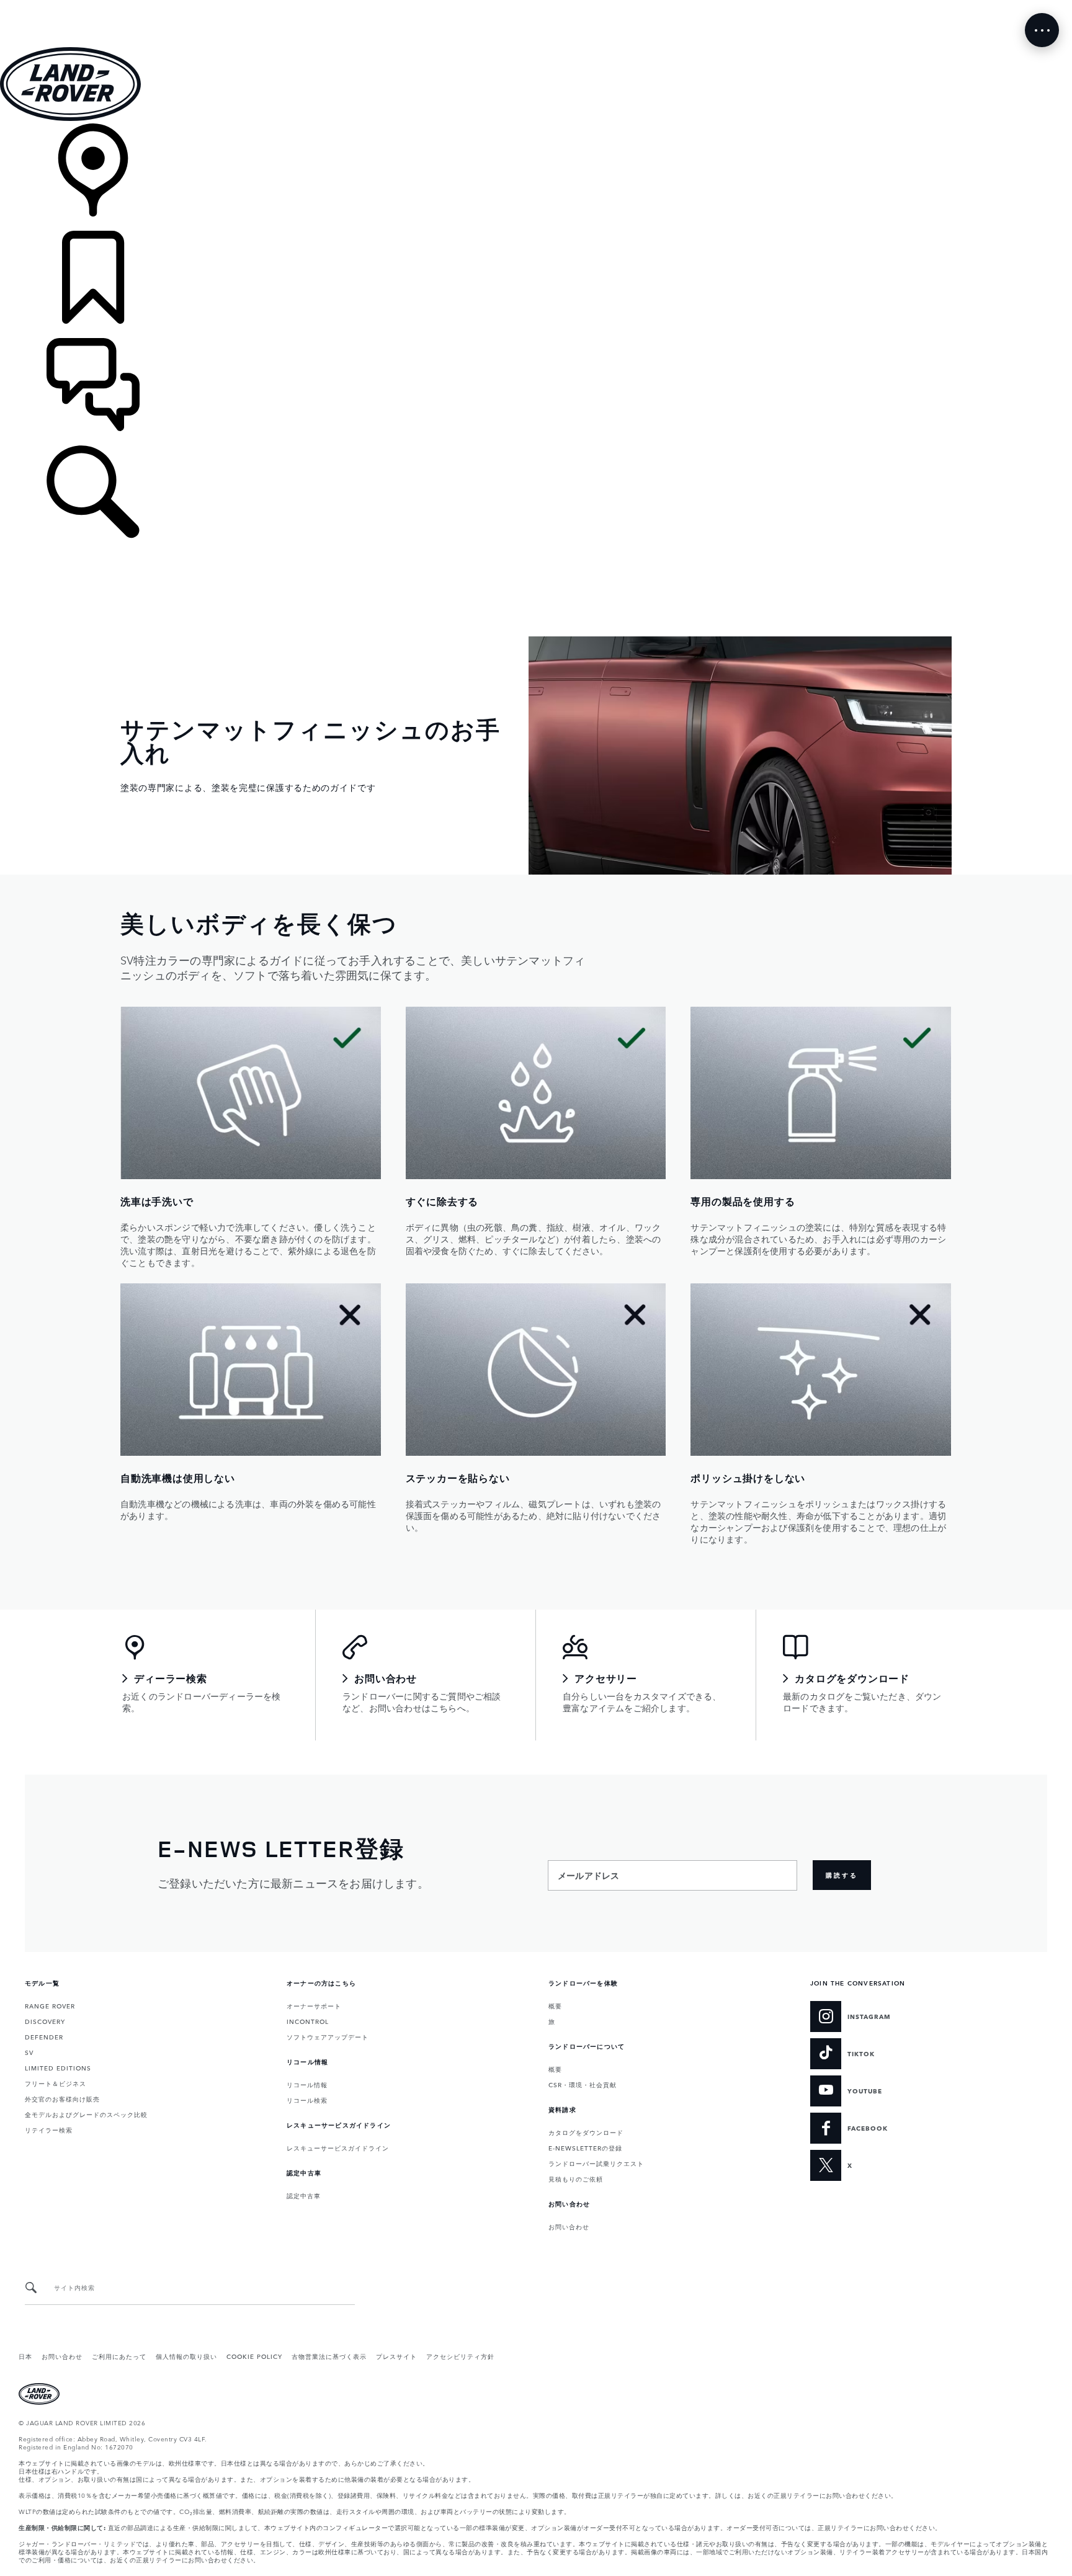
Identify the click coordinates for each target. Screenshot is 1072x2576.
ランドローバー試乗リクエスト (596, 2163)
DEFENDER (44, 2036)
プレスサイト (396, 2356)
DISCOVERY (45, 2021)
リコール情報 (307, 2084)
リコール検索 (307, 2100)
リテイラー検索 (49, 2129)
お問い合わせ (569, 2226)
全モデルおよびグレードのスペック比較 (86, 2114)
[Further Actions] (1042, 30)
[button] (536, 6)
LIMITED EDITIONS (58, 2067)
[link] (536, 177)
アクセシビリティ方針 (460, 2356)
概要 (555, 2005)
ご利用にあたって (119, 2356)
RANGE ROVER (50, 2005)
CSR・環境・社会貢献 (583, 2084)
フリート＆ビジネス (56, 2083)
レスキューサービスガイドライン (338, 2147)
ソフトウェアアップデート (328, 2036)
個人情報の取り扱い (186, 2356)
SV (29, 2052)
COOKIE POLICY (254, 2356)
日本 (25, 2356)
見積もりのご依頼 (576, 2178)
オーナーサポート (314, 2005)
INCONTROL (308, 2021)
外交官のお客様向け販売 (62, 2098)
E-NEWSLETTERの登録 (585, 2147)
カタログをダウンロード (586, 2132)
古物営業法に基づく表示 (329, 2356)
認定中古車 (304, 2195)
